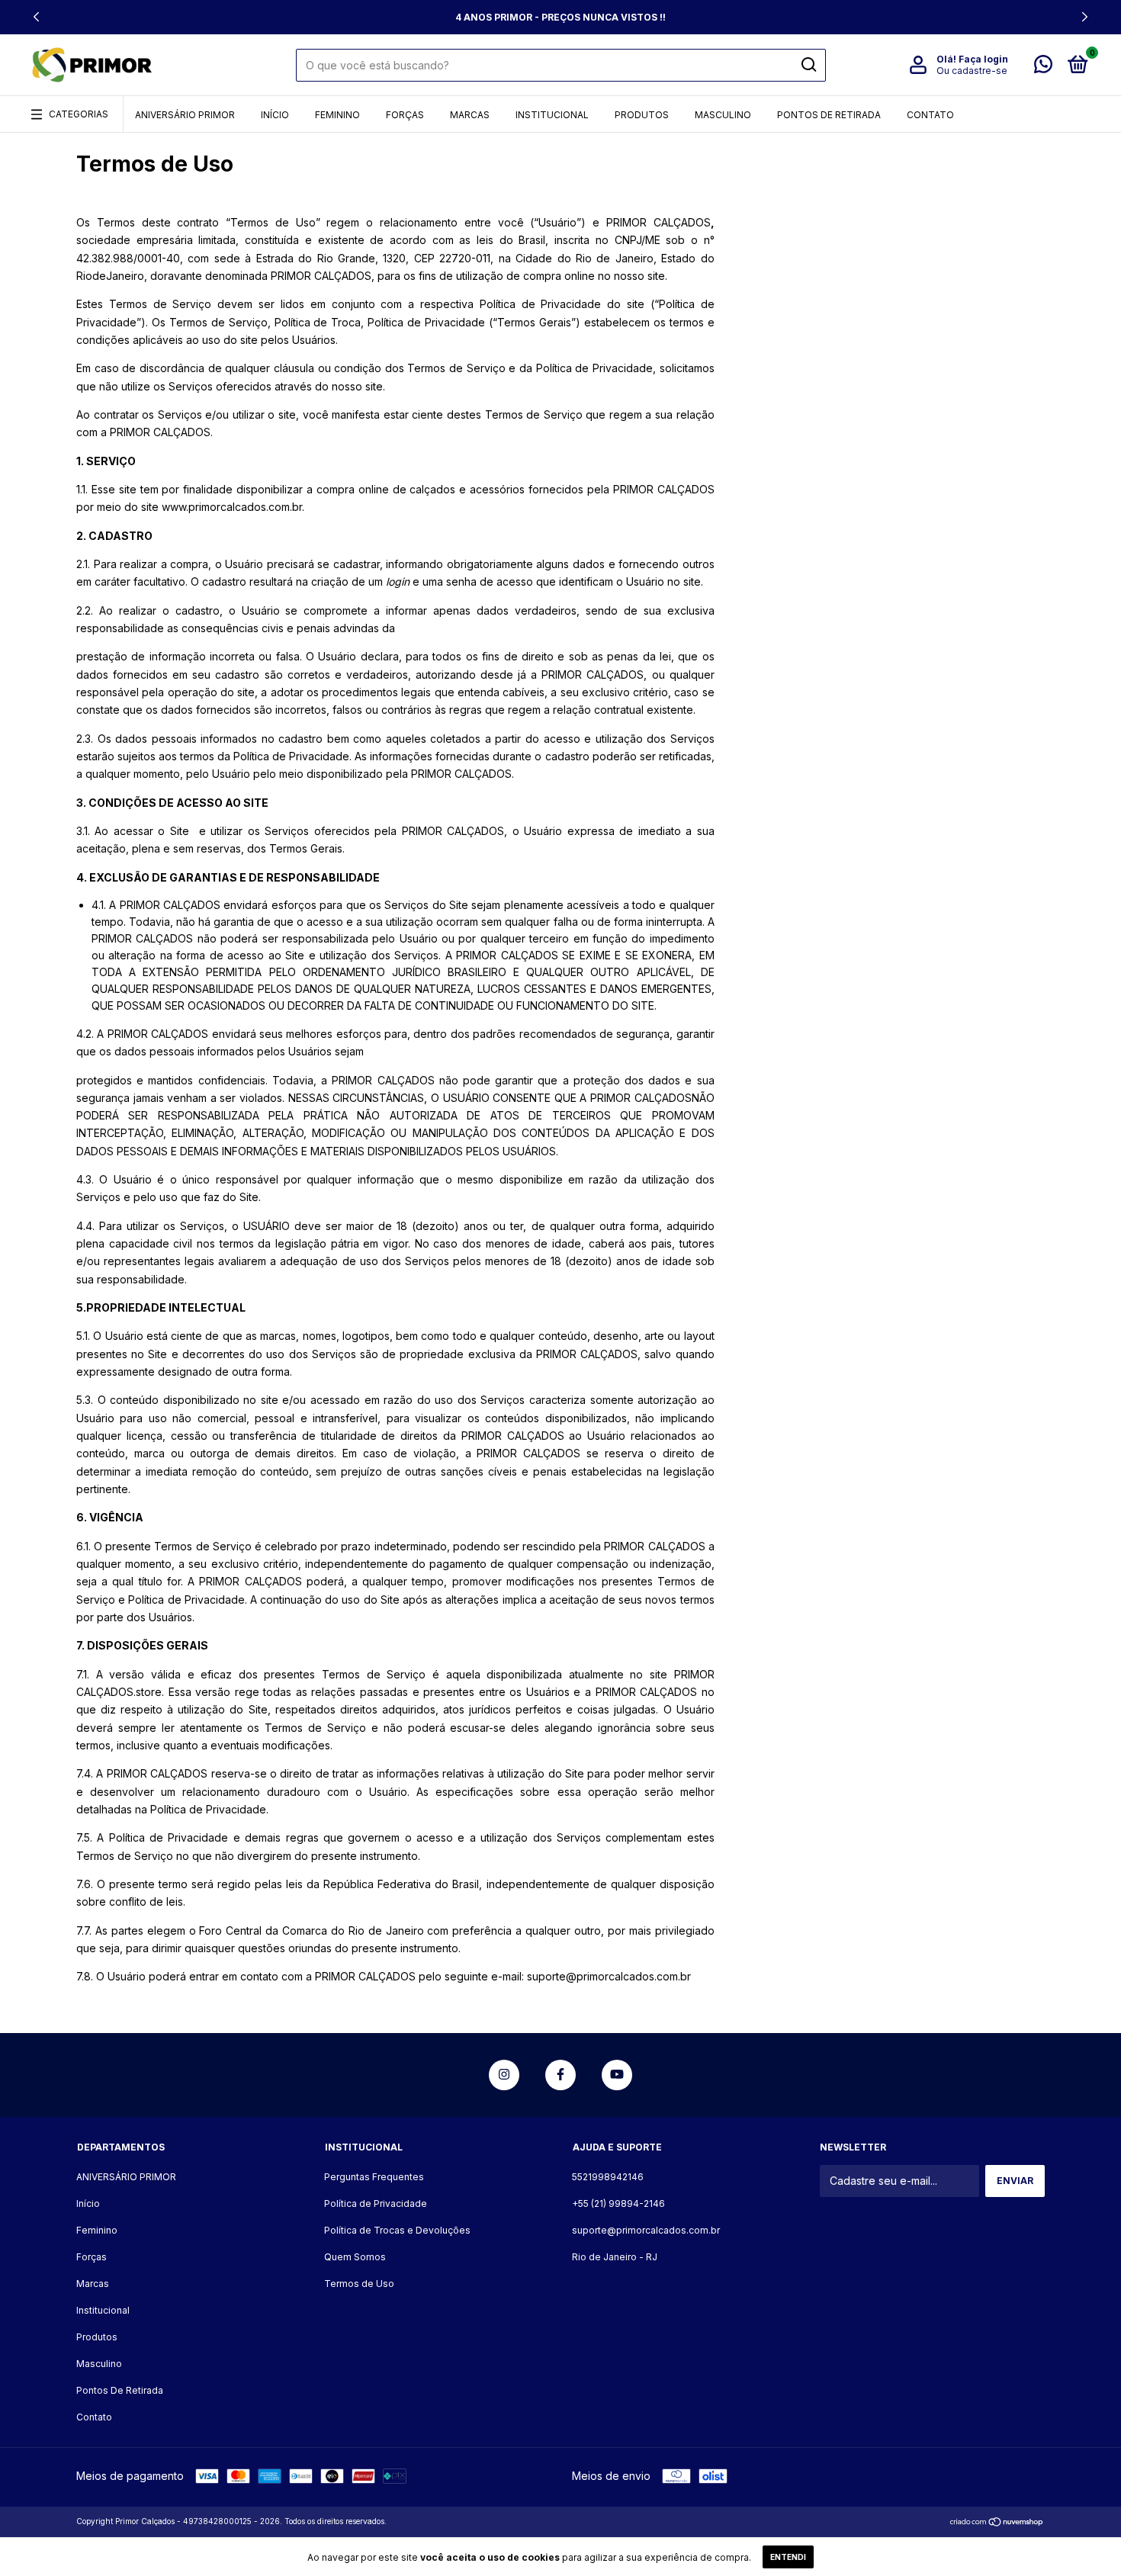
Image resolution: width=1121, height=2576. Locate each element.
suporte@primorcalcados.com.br (646, 2230)
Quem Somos (355, 2257)
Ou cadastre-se (972, 71)
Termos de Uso (359, 2284)
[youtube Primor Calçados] (617, 2075)
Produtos (642, 115)
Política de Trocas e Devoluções (397, 2230)
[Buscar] (808, 65)
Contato (930, 115)
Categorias (79, 114)
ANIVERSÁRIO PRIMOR (185, 115)
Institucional (552, 115)
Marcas (470, 115)
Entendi (788, 2557)
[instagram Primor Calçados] (504, 2075)
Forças (405, 115)
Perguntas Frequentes (374, 2177)
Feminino (337, 115)
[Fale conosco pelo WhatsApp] (1043, 67)
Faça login (983, 59)
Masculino (723, 115)
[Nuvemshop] (997, 2523)
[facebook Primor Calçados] (560, 2075)
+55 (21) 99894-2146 (618, 2203)
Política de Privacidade (376, 2203)
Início (275, 115)
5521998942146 (608, 2177)
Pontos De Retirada (829, 115)
